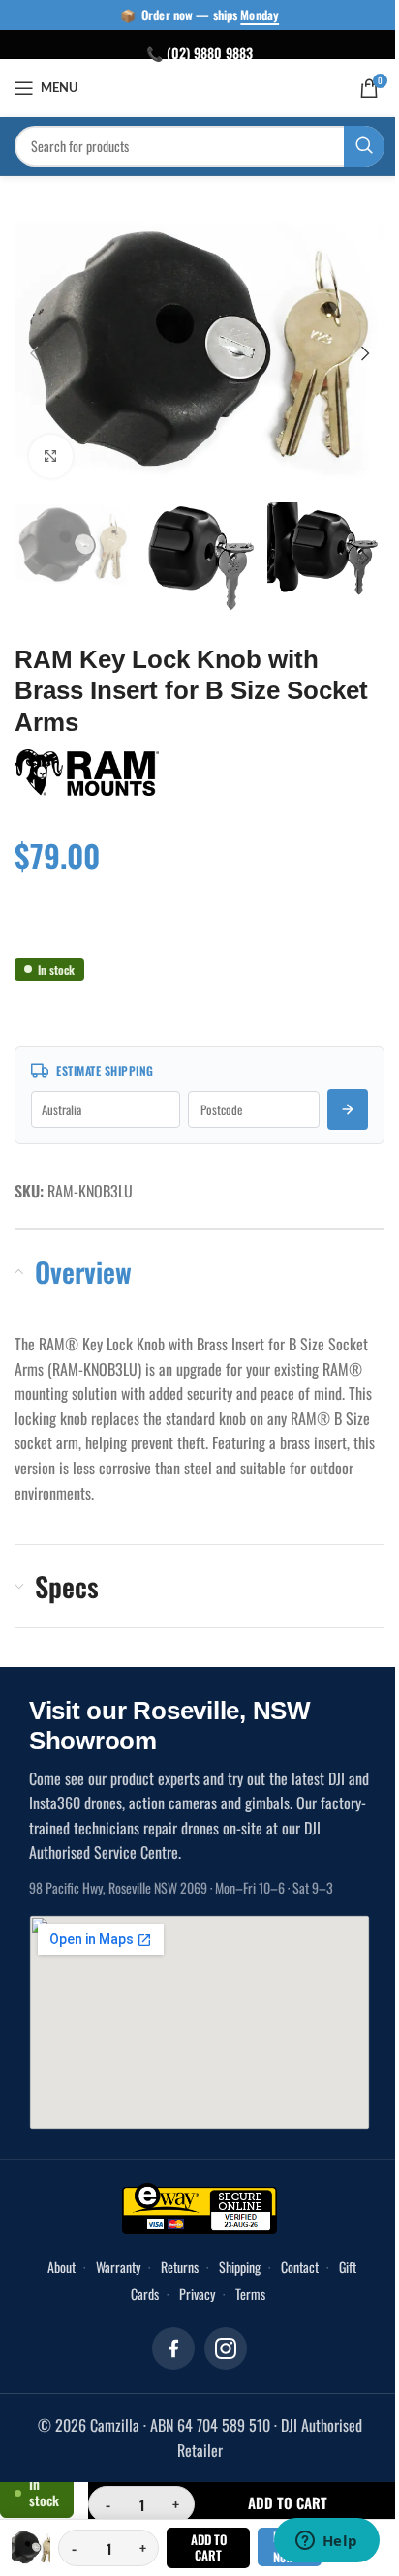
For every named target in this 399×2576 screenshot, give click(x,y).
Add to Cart (200, 2547)
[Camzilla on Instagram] (219, 2333)
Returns (172, 2251)
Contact (292, 2251)
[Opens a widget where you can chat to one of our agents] (312, 2542)
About (54, 2251)
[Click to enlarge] (51, 445)
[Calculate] (333, 1094)
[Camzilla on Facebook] (167, 2333)
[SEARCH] (350, 146)
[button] (34, 348)
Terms (243, 2278)
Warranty (110, 2251)
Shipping (232, 2251)
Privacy (189, 2278)
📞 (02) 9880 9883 (193, 53)
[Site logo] (192, 86)
